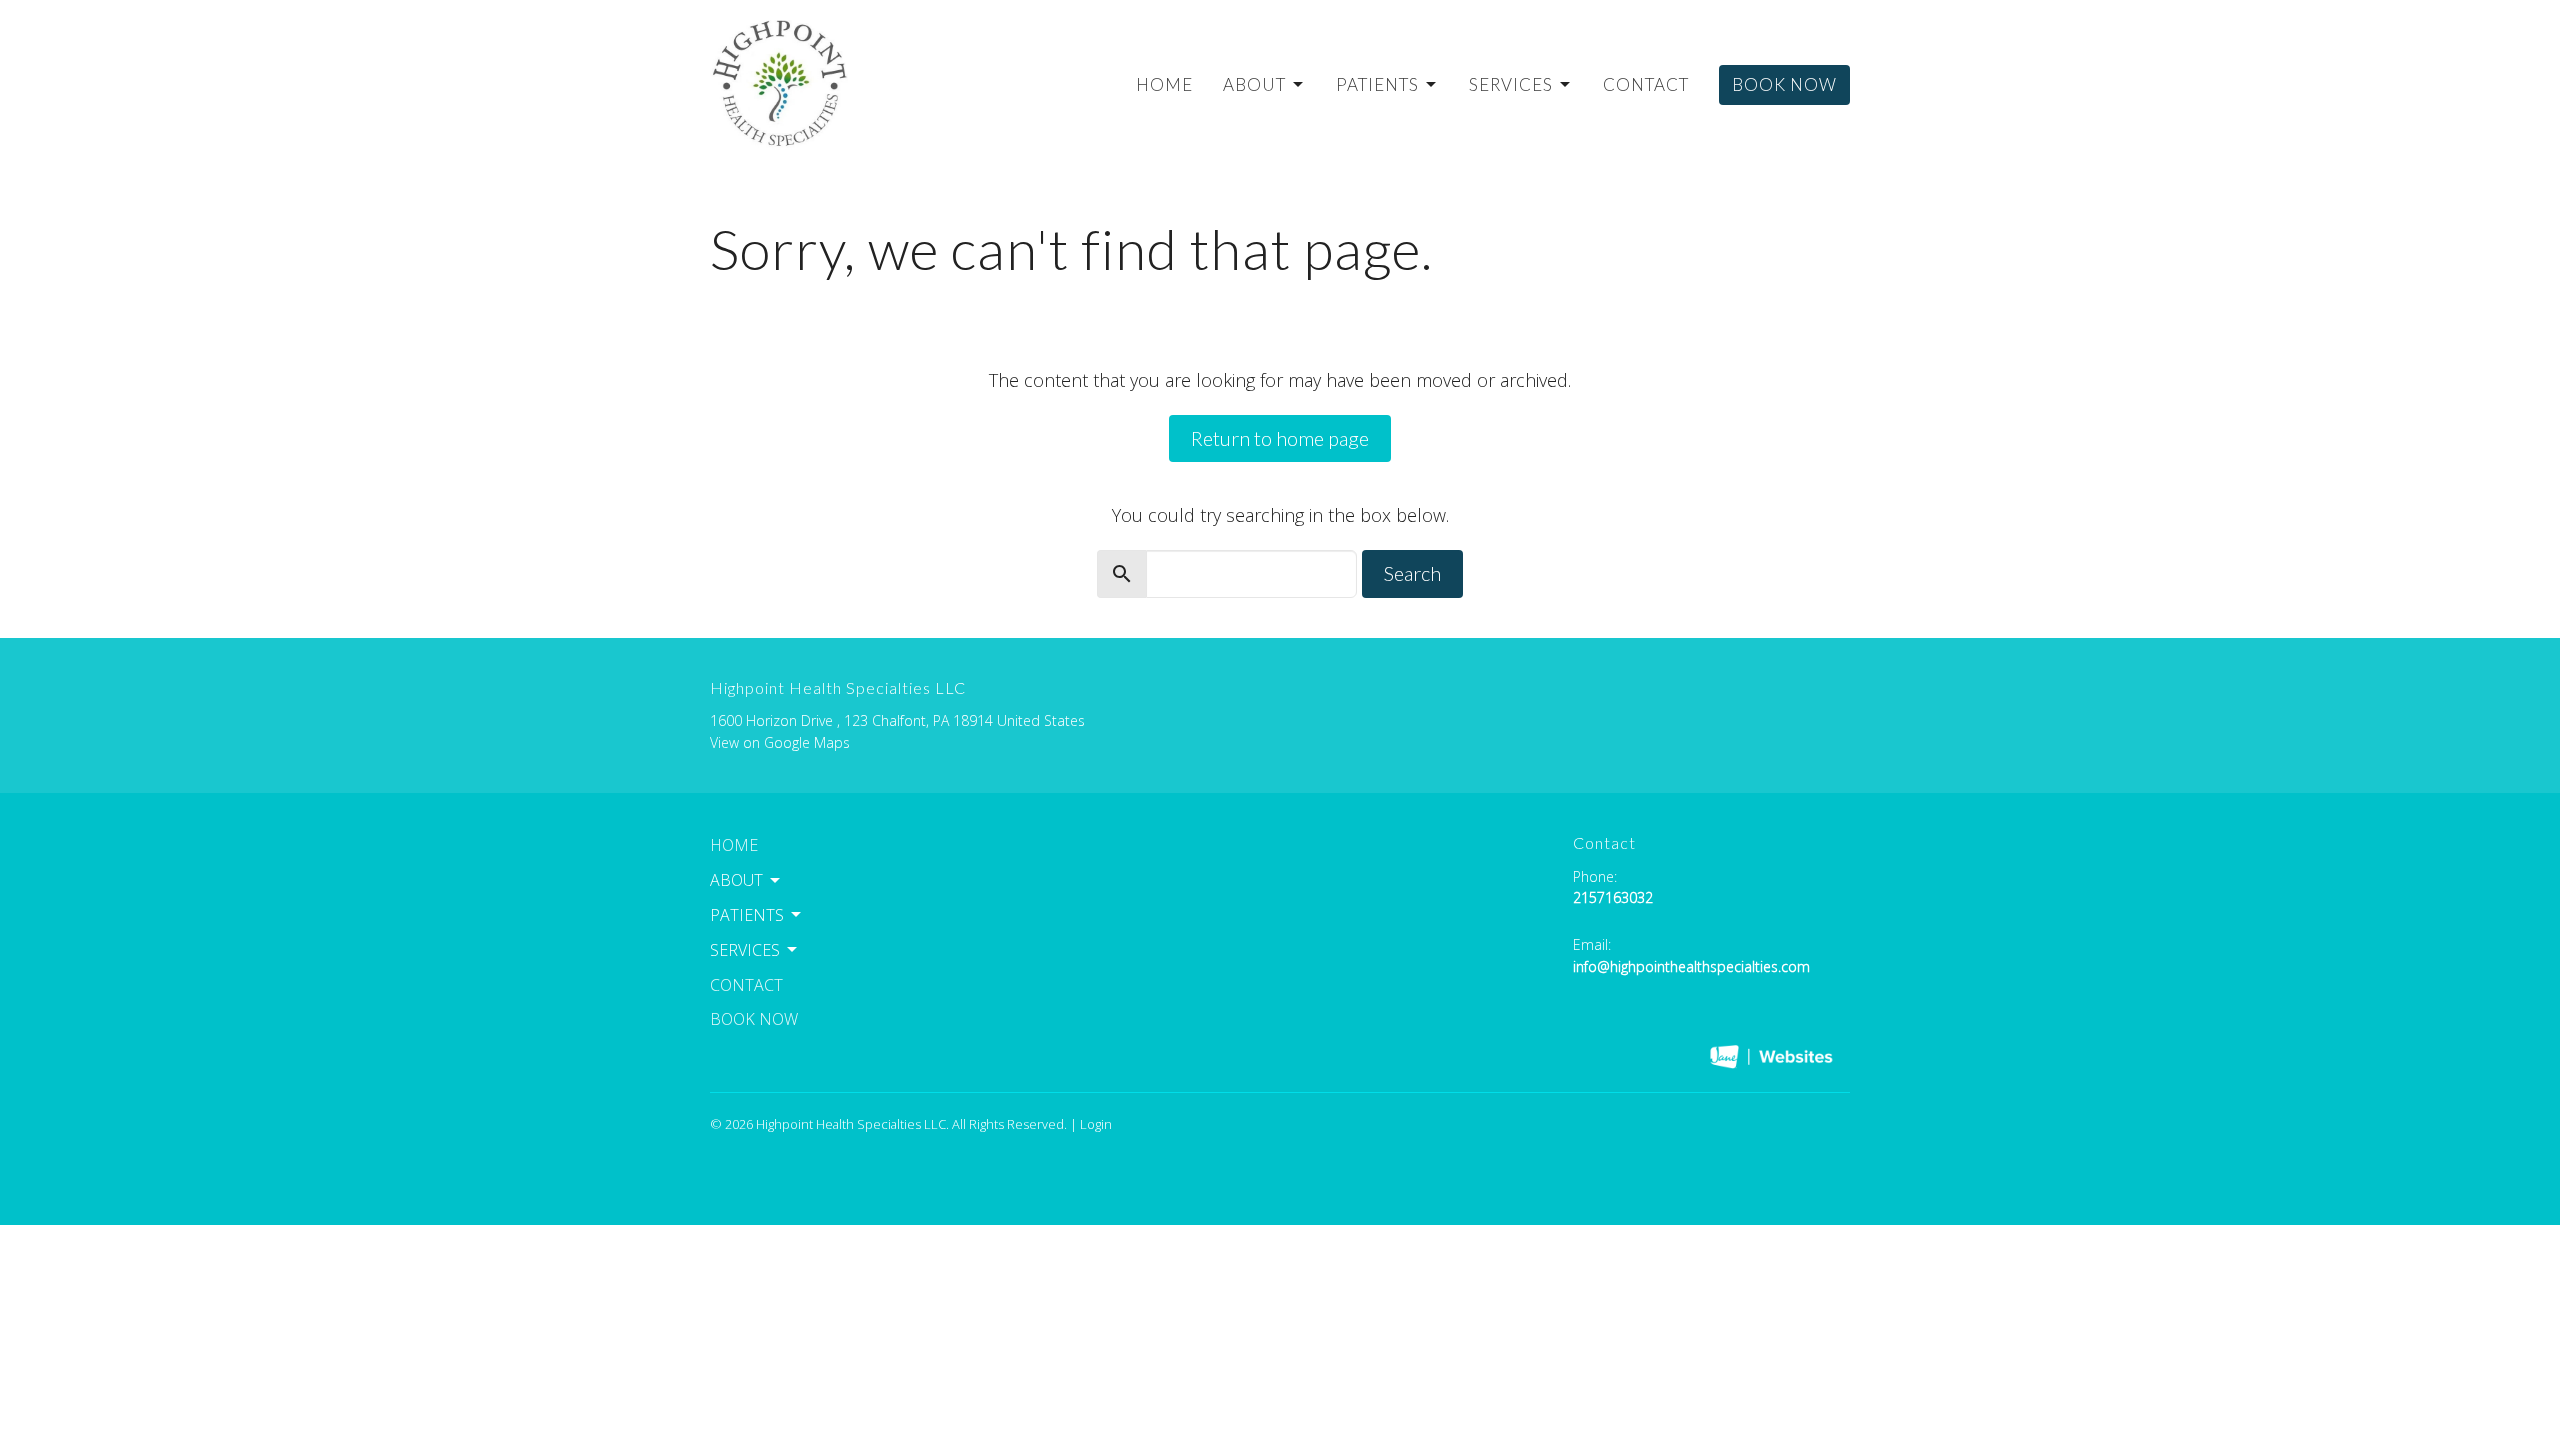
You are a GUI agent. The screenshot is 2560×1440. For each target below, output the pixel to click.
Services (1511, 84)
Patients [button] (747, 915)
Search (1412, 573)
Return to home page (1280, 438)
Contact (1646, 84)
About (1254, 84)
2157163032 (1613, 897)
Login (1096, 1124)
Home (1164, 84)
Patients (1377, 84)
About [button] (736, 880)
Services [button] (745, 950)
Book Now (1784, 84)
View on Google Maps (780, 742)
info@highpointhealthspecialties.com (1691, 966)
